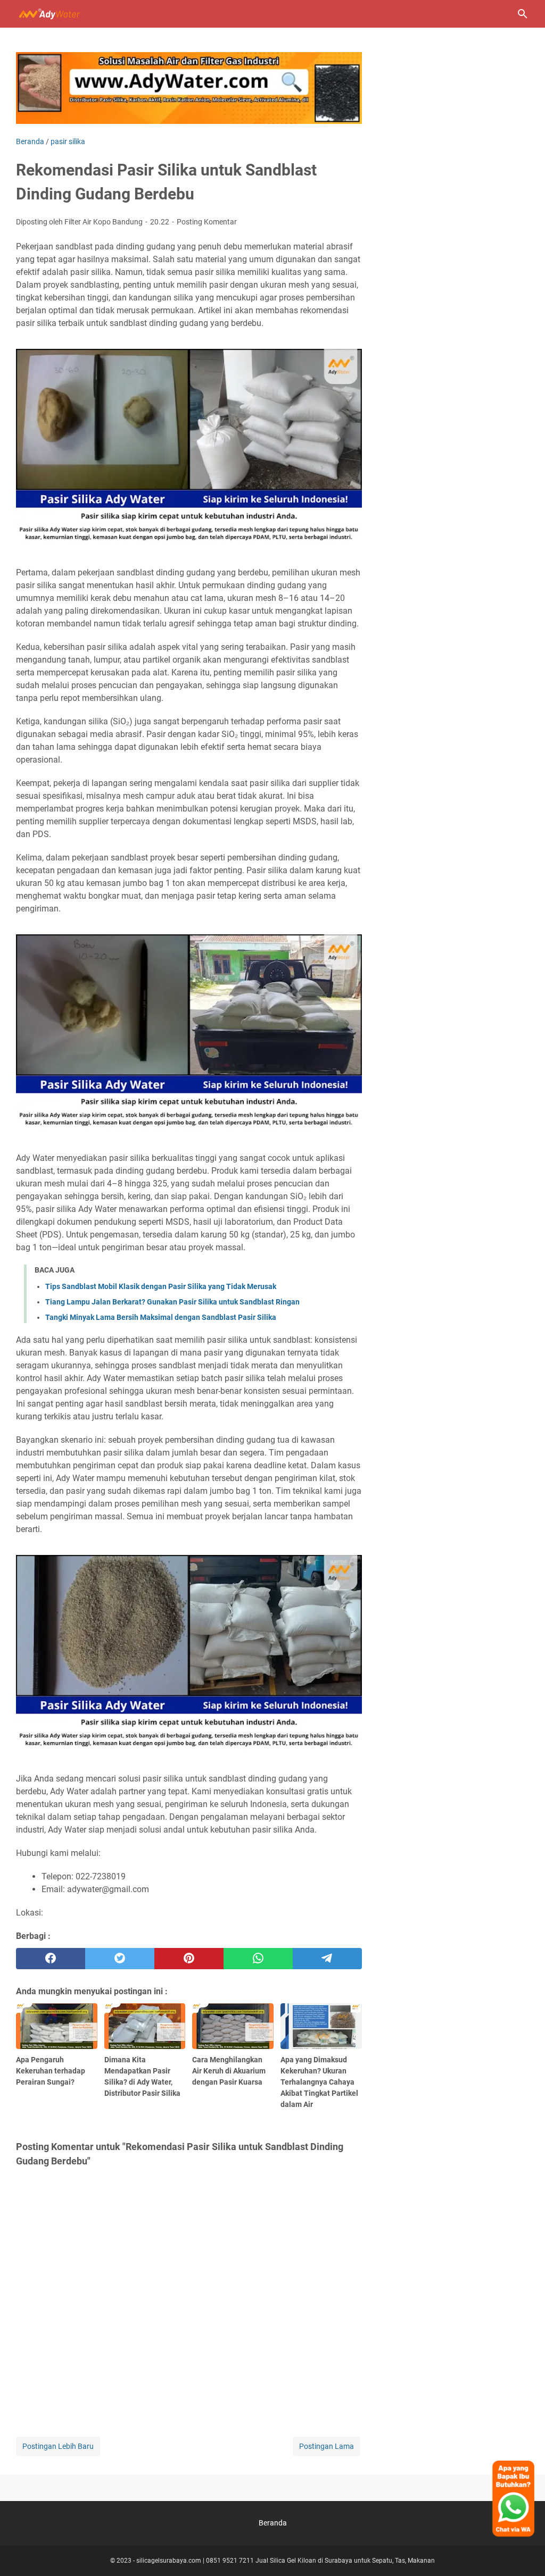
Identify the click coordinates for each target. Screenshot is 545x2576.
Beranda (273, 2523)
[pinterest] (189, 1959)
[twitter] (120, 1959)
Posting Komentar (207, 222)
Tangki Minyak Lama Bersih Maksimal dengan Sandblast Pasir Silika (161, 1317)
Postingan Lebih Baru (58, 2446)
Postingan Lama (327, 2446)
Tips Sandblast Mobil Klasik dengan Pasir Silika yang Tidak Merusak (161, 1286)
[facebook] (51, 1959)
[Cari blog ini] (523, 14)
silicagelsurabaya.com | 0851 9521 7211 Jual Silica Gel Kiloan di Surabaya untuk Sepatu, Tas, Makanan (286, 2561)
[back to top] (524, 2552)
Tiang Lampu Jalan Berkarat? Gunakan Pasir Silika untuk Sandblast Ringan (172, 1302)
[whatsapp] (258, 1959)
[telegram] (327, 1959)
